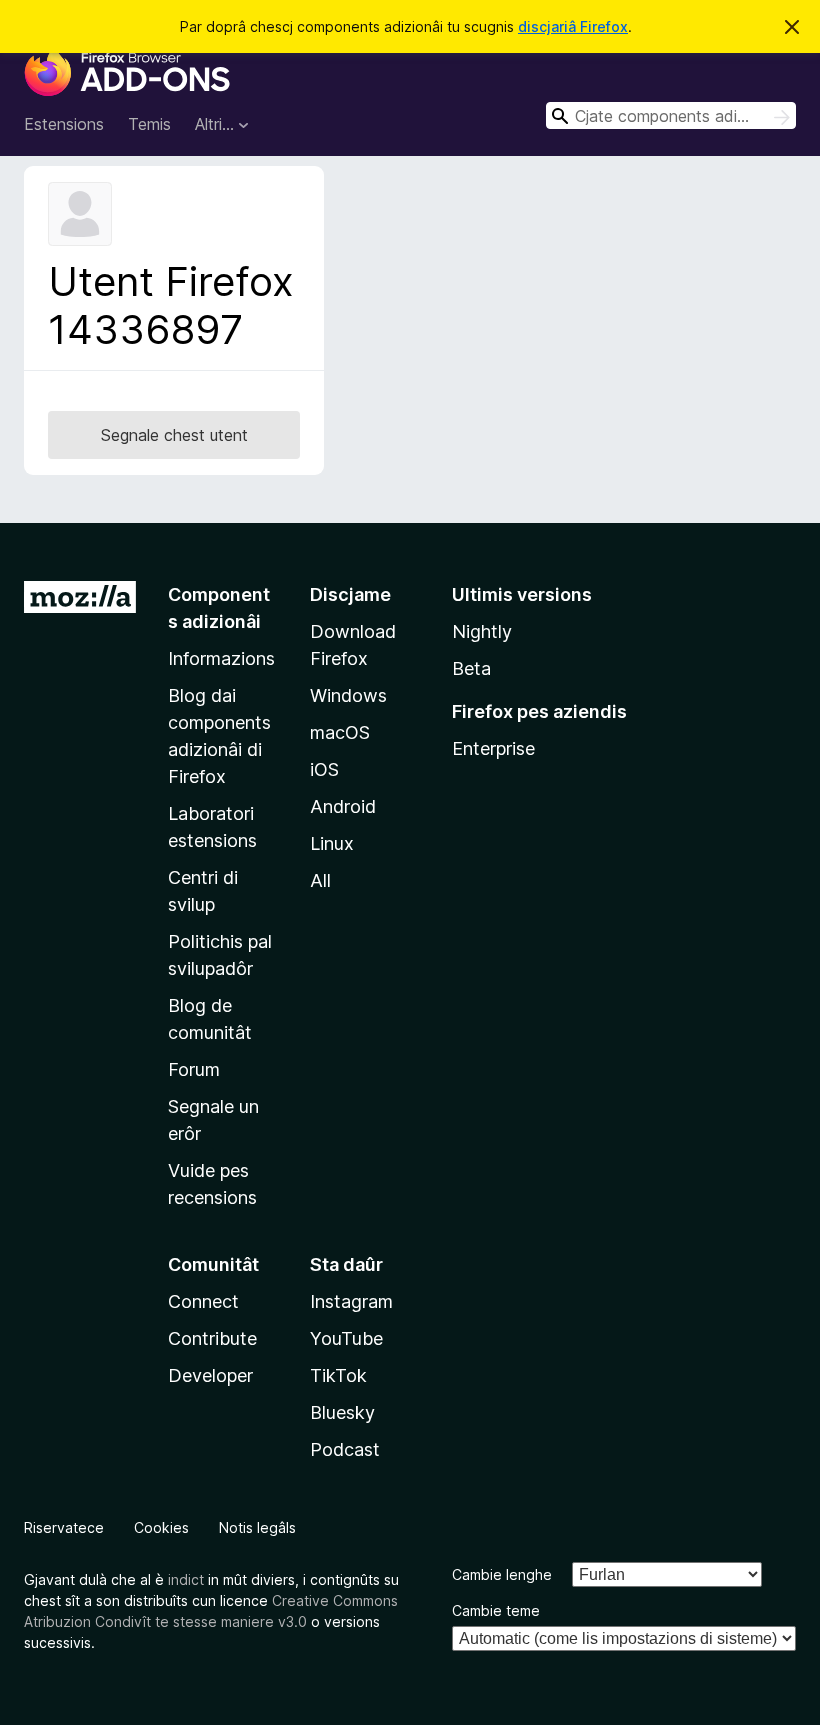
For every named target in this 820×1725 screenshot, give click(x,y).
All (320, 880)
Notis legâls (257, 1527)
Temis (149, 124)
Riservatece (64, 1527)
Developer (210, 1375)
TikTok (338, 1375)
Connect (203, 1301)
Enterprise (493, 748)
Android (343, 806)
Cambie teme (496, 1610)
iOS (324, 769)
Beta (471, 668)
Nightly (482, 631)
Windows (348, 695)
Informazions (221, 658)
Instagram (351, 1301)
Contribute (212, 1338)
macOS (340, 732)
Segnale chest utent (174, 435)
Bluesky (342, 1412)
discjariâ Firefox (573, 26)
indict (186, 1579)
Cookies (161, 1527)
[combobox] (671, 115)
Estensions (64, 124)
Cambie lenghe (502, 1574)
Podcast (345, 1449)
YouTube (346, 1338)
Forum (194, 1069)
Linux (332, 843)
